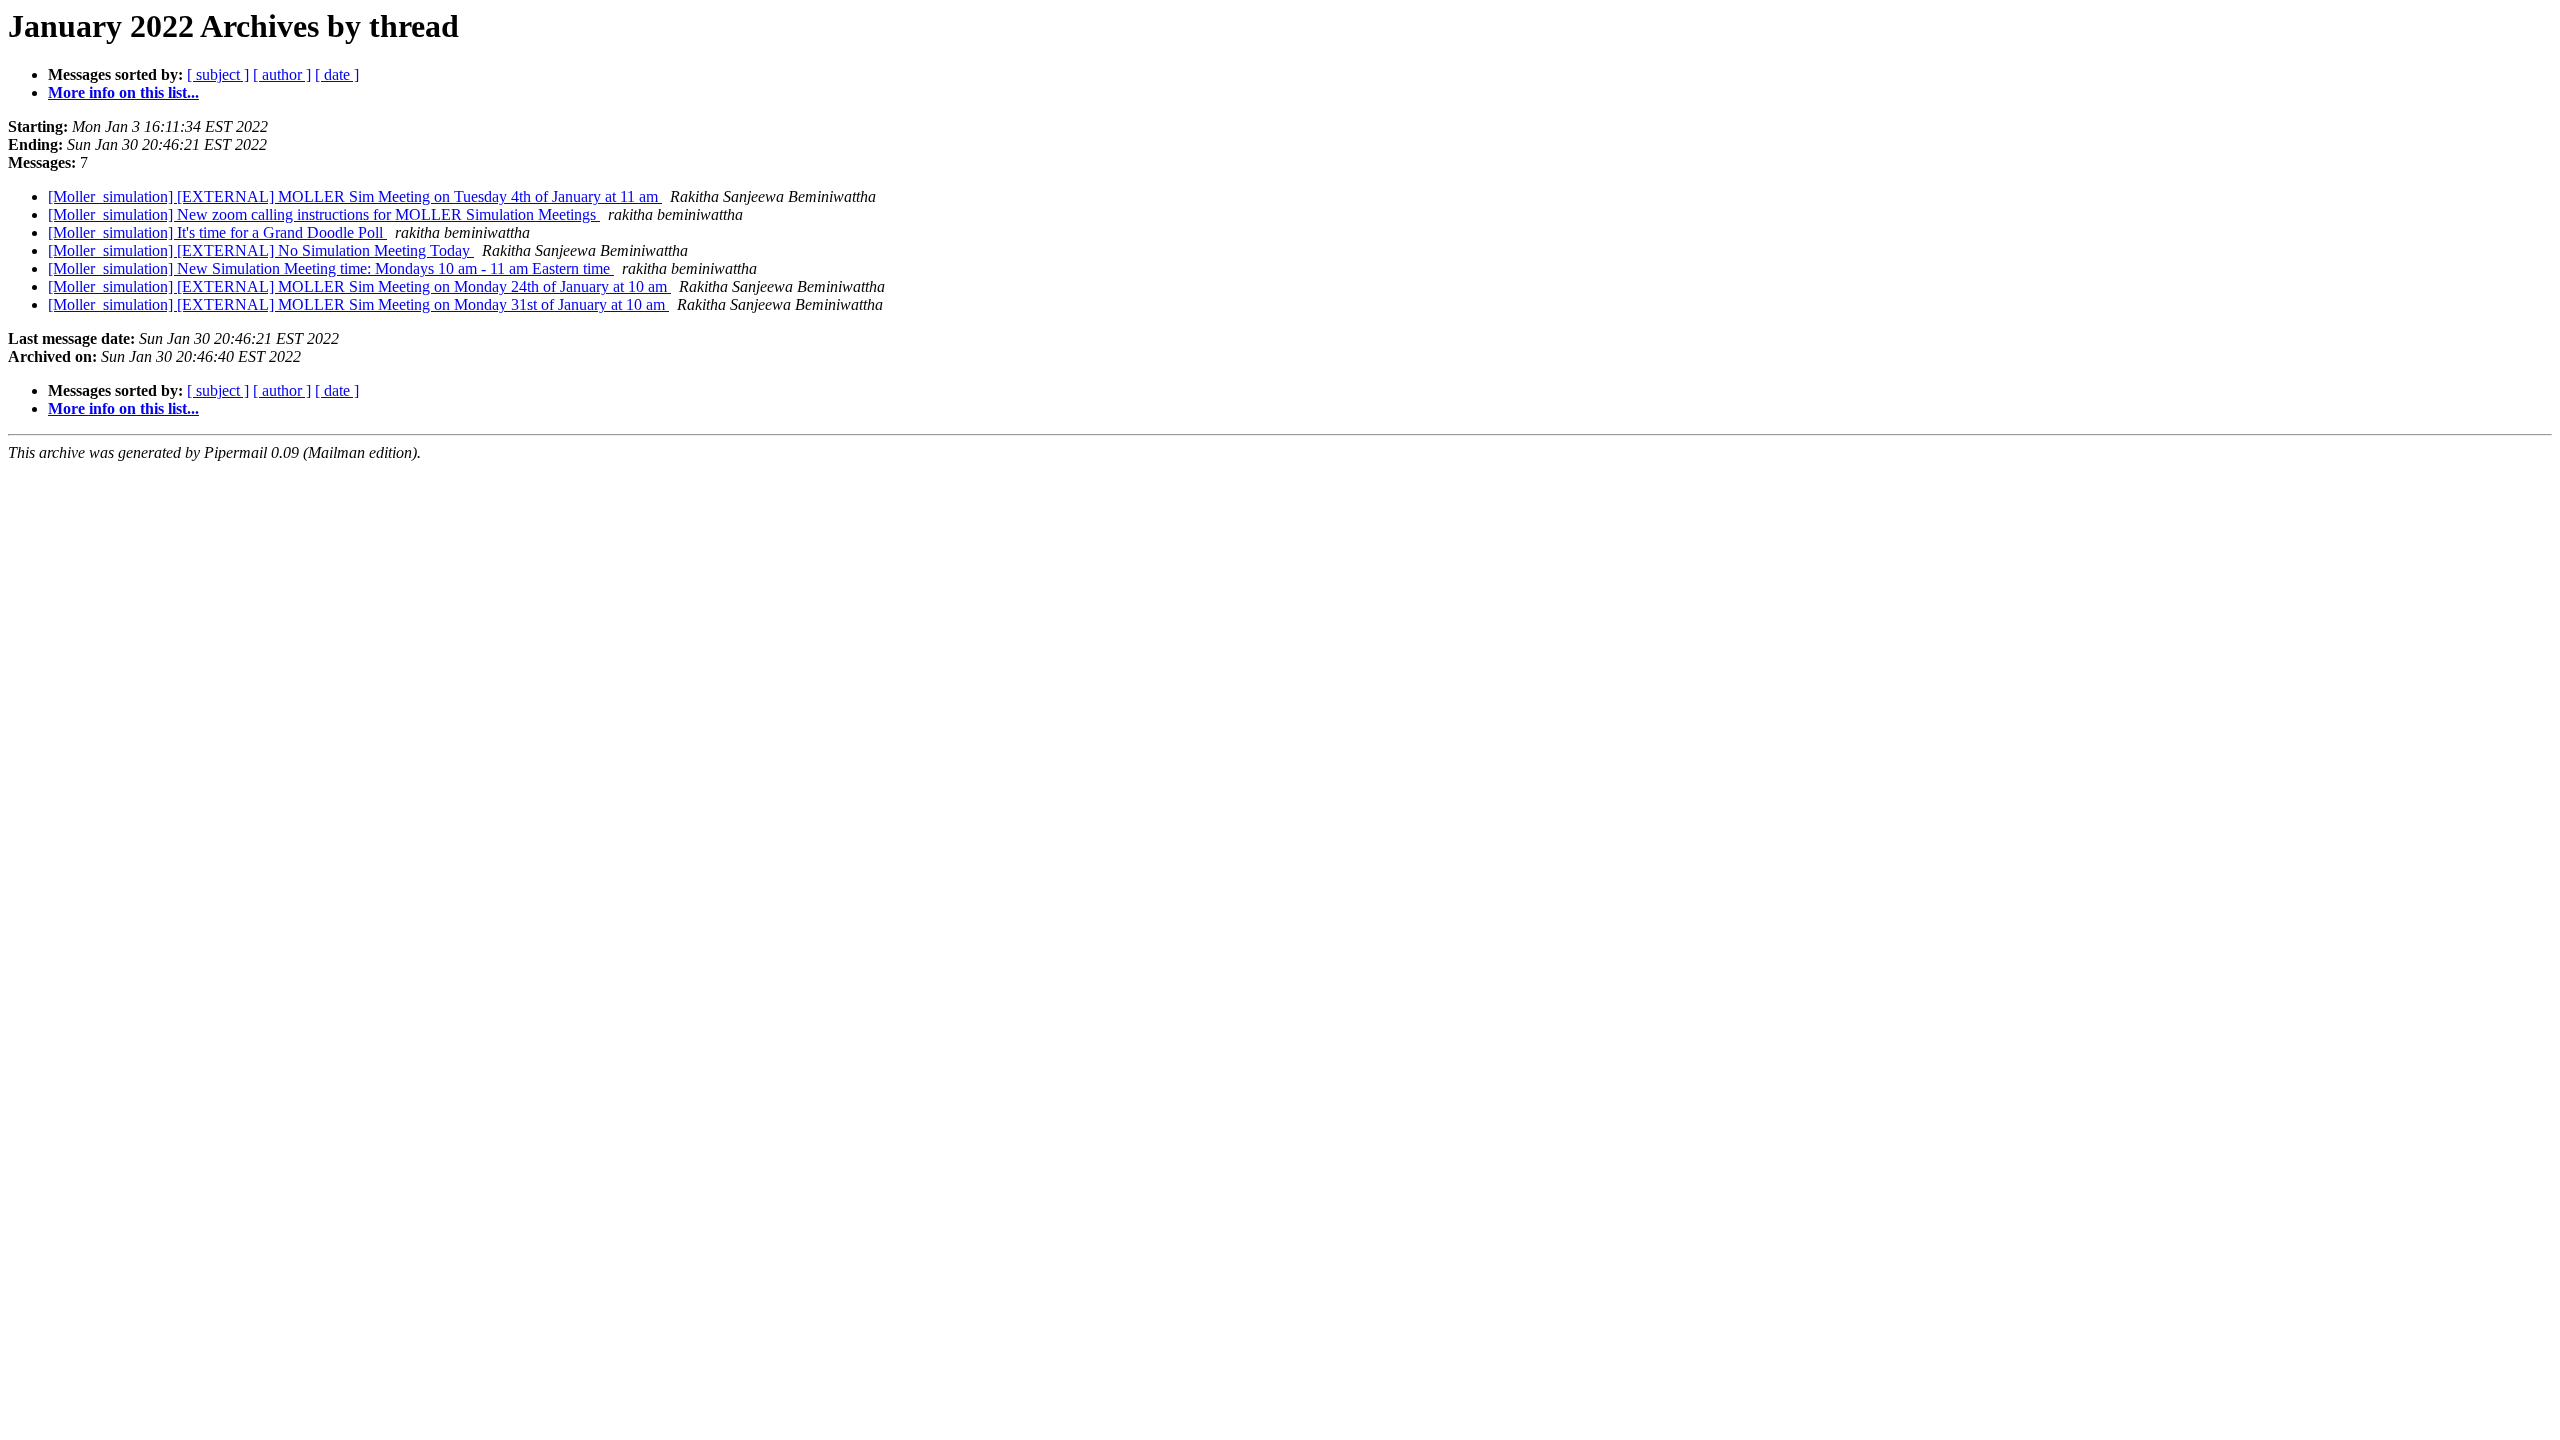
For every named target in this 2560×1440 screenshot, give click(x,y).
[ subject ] (218, 74)
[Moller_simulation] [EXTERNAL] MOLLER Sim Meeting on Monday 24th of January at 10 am (359, 286)
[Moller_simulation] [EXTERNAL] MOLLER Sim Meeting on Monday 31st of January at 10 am (358, 304)
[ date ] (337, 74)
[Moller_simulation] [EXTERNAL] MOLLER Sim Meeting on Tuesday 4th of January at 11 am (355, 196)
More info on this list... (123, 92)
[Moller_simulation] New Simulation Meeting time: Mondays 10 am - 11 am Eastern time (331, 268)
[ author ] (282, 74)
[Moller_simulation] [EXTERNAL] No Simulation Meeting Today (261, 250)
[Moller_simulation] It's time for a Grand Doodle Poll (217, 232)
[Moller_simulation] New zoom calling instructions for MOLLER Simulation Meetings (324, 214)
